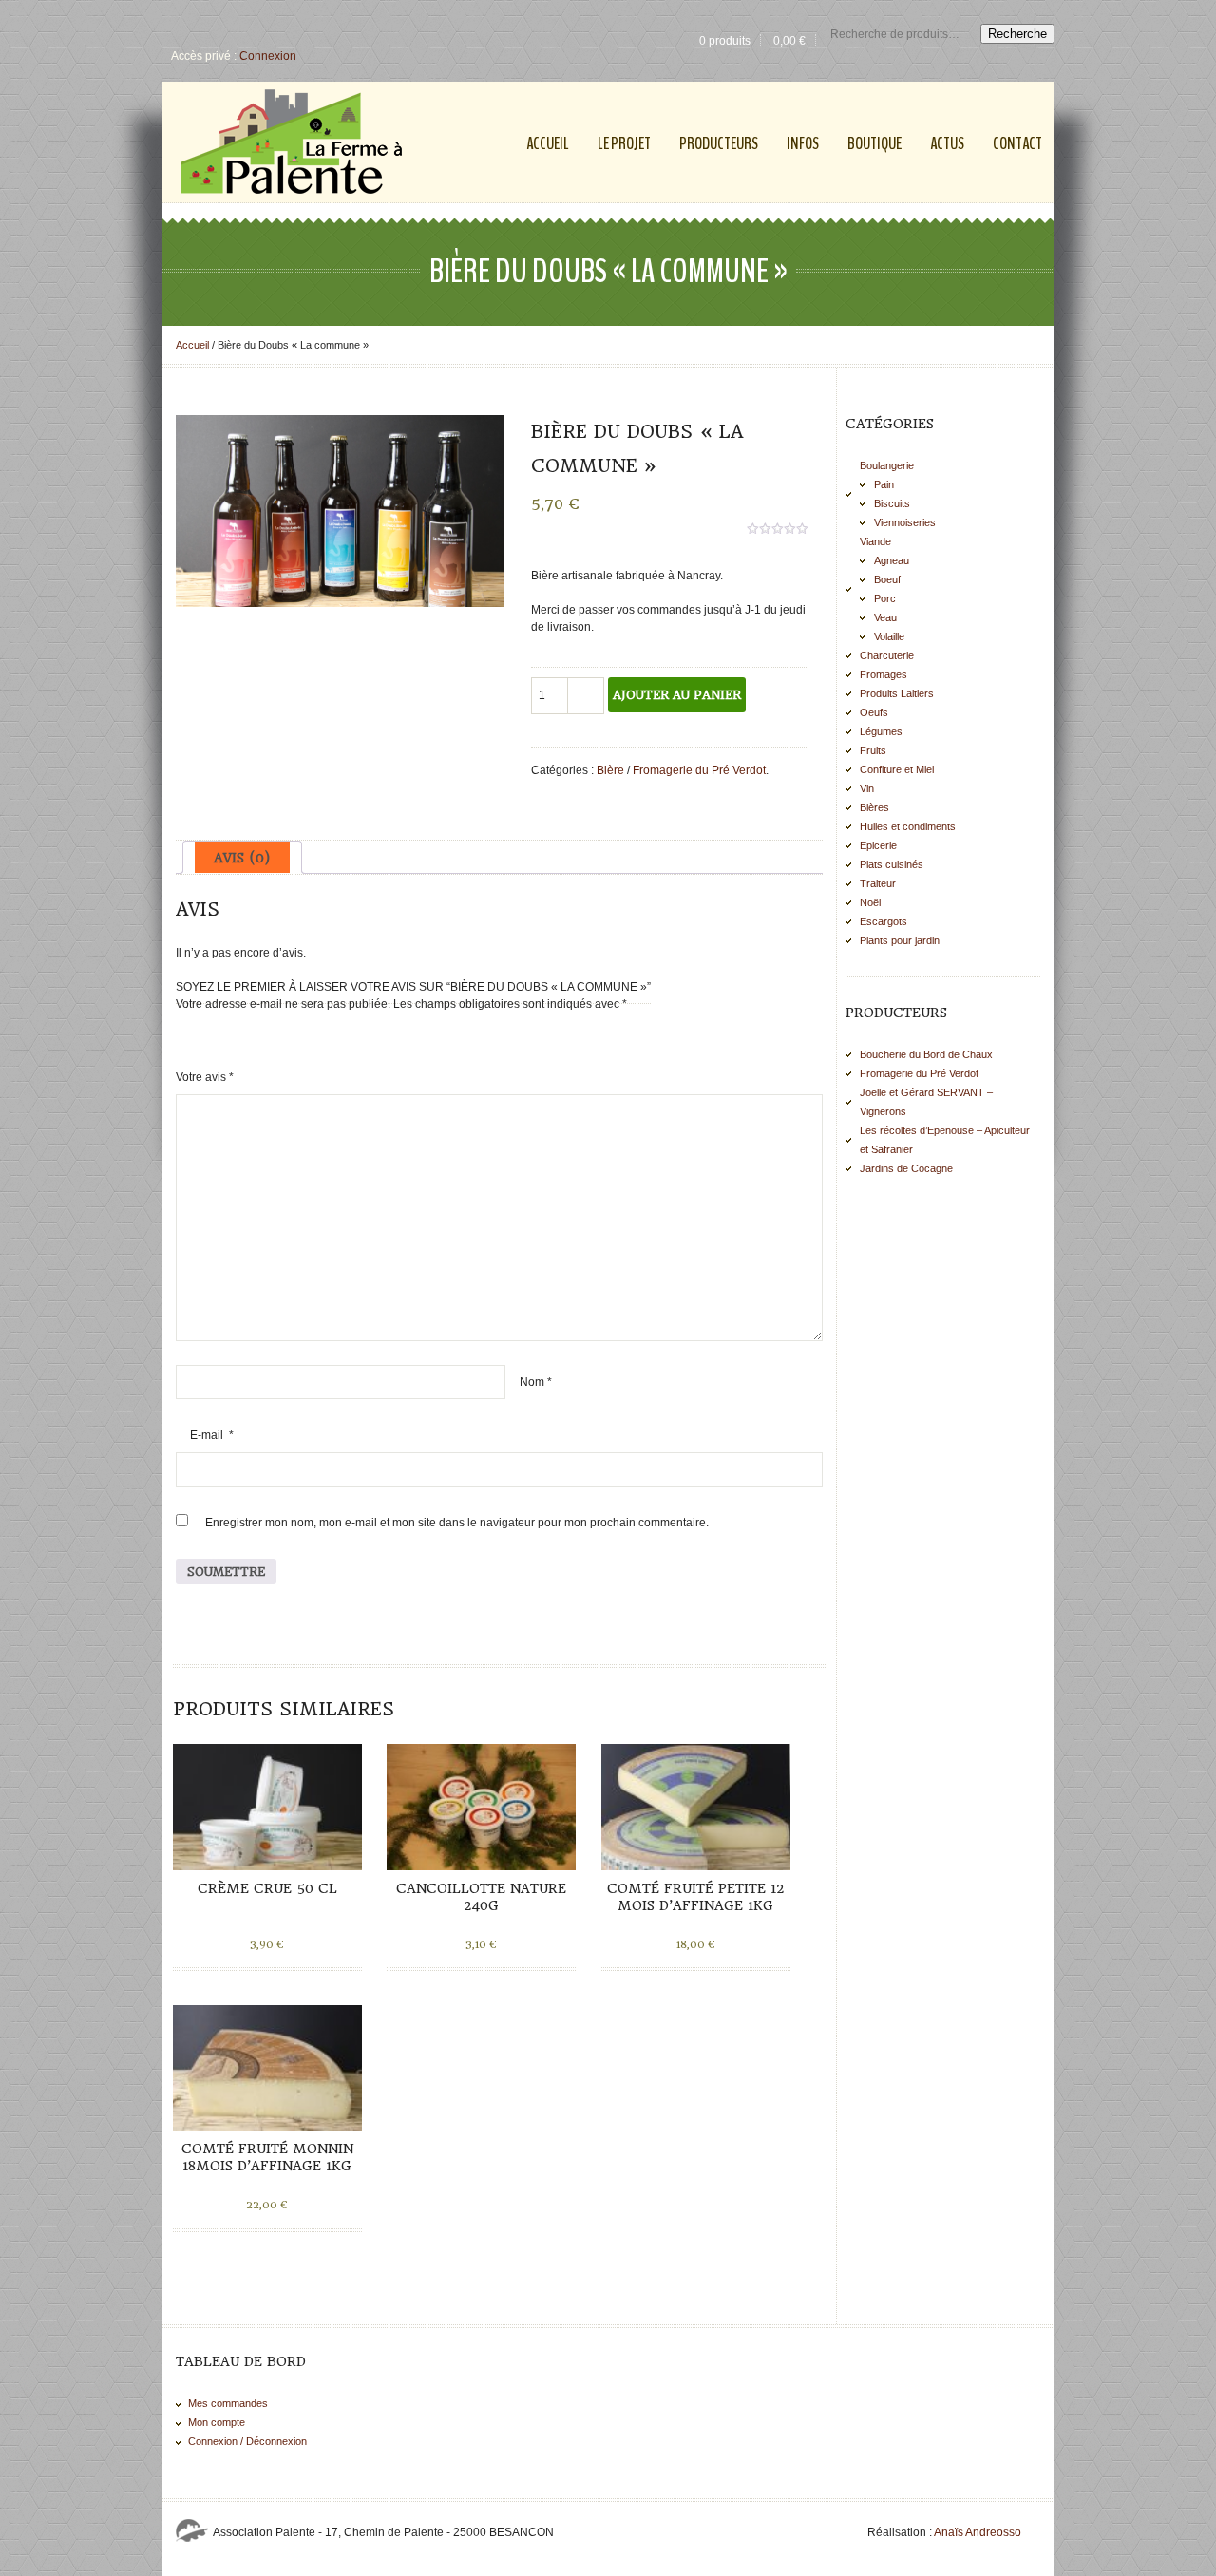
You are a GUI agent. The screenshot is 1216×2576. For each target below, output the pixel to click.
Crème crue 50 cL (267, 1888)
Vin (867, 788)
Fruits (873, 750)
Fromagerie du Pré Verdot (699, 770)
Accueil (192, 345)
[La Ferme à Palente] (291, 142)
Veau (885, 617)
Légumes (881, 731)
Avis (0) (242, 858)
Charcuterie (887, 655)
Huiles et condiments (908, 826)
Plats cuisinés (892, 864)
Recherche (1017, 34)
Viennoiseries (905, 522)
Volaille (889, 636)
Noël (870, 902)
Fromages (883, 674)
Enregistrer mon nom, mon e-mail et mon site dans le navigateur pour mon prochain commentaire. (457, 1523)
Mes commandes (228, 2403)
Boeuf (887, 579)
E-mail (212, 1435)
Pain (884, 484)
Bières (874, 807)
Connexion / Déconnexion (247, 2441)
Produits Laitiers (897, 693)
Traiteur (878, 883)
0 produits (725, 41)
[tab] (242, 857)
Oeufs (874, 712)
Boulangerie (887, 465)
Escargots (883, 921)
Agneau (892, 560)
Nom (536, 1382)
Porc (885, 598)
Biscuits (892, 503)
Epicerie (878, 845)
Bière (610, 770)
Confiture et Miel (897, 769)
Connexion (268, 56)
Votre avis (205, 1077)
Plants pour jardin (900, 940)
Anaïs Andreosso (978, 2532)
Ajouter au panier (677, 695)
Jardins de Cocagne (906, 1168)
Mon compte (217, 2422)
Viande (875, 541)
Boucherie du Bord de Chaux (926, 1054)
